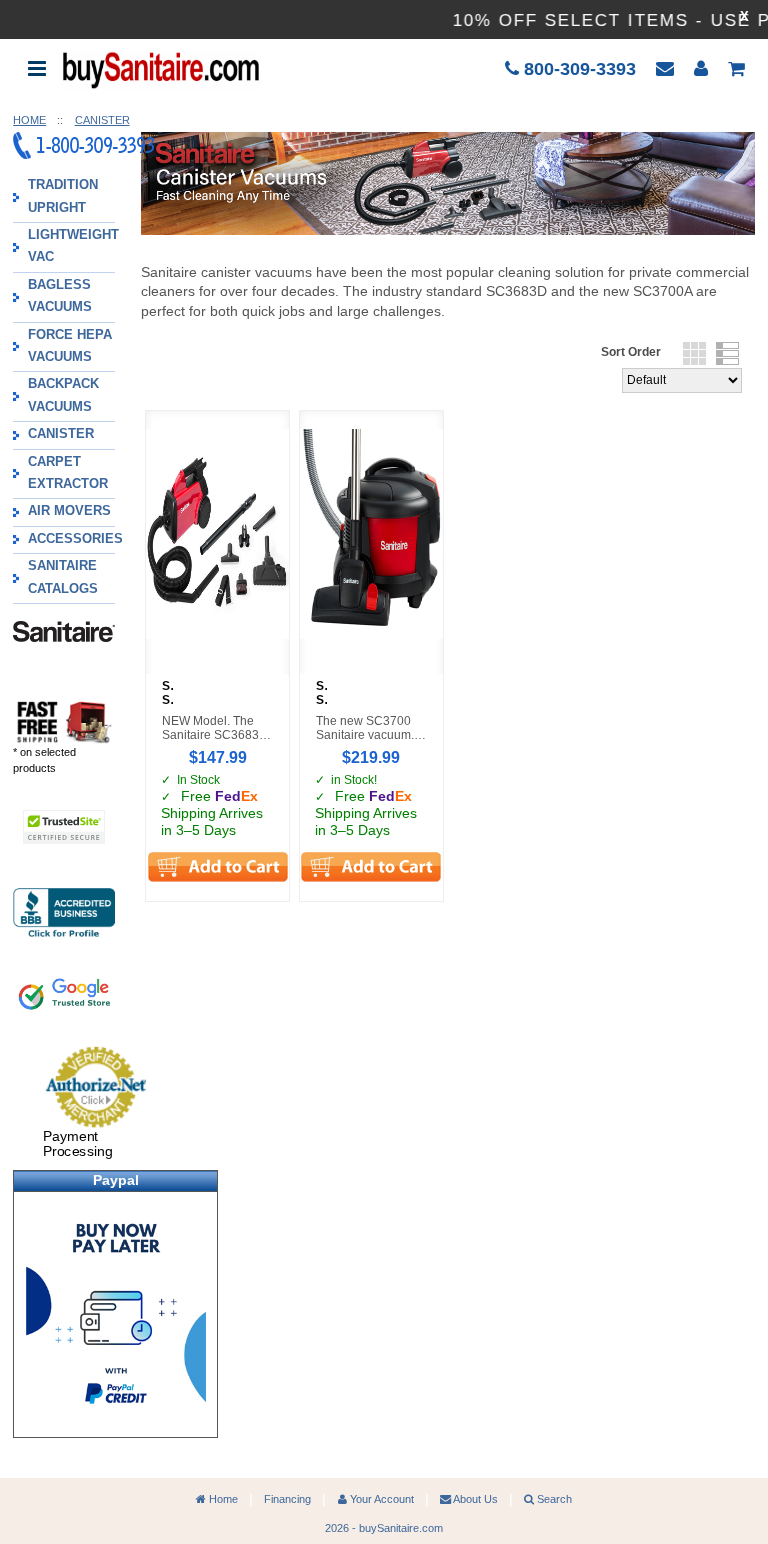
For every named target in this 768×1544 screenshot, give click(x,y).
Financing (287, 1499)
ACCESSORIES (75, 539)
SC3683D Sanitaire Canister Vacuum (167, 694)
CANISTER (61, 434)
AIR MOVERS (69, 511)
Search (553, 1499)
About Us (474, 1499)
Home (222, 1499)
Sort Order (631, 352)
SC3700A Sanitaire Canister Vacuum (321, 694)
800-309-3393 (577, 69)
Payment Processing (77, 1144)
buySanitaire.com (401, 1528)
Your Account (380, 1499)
